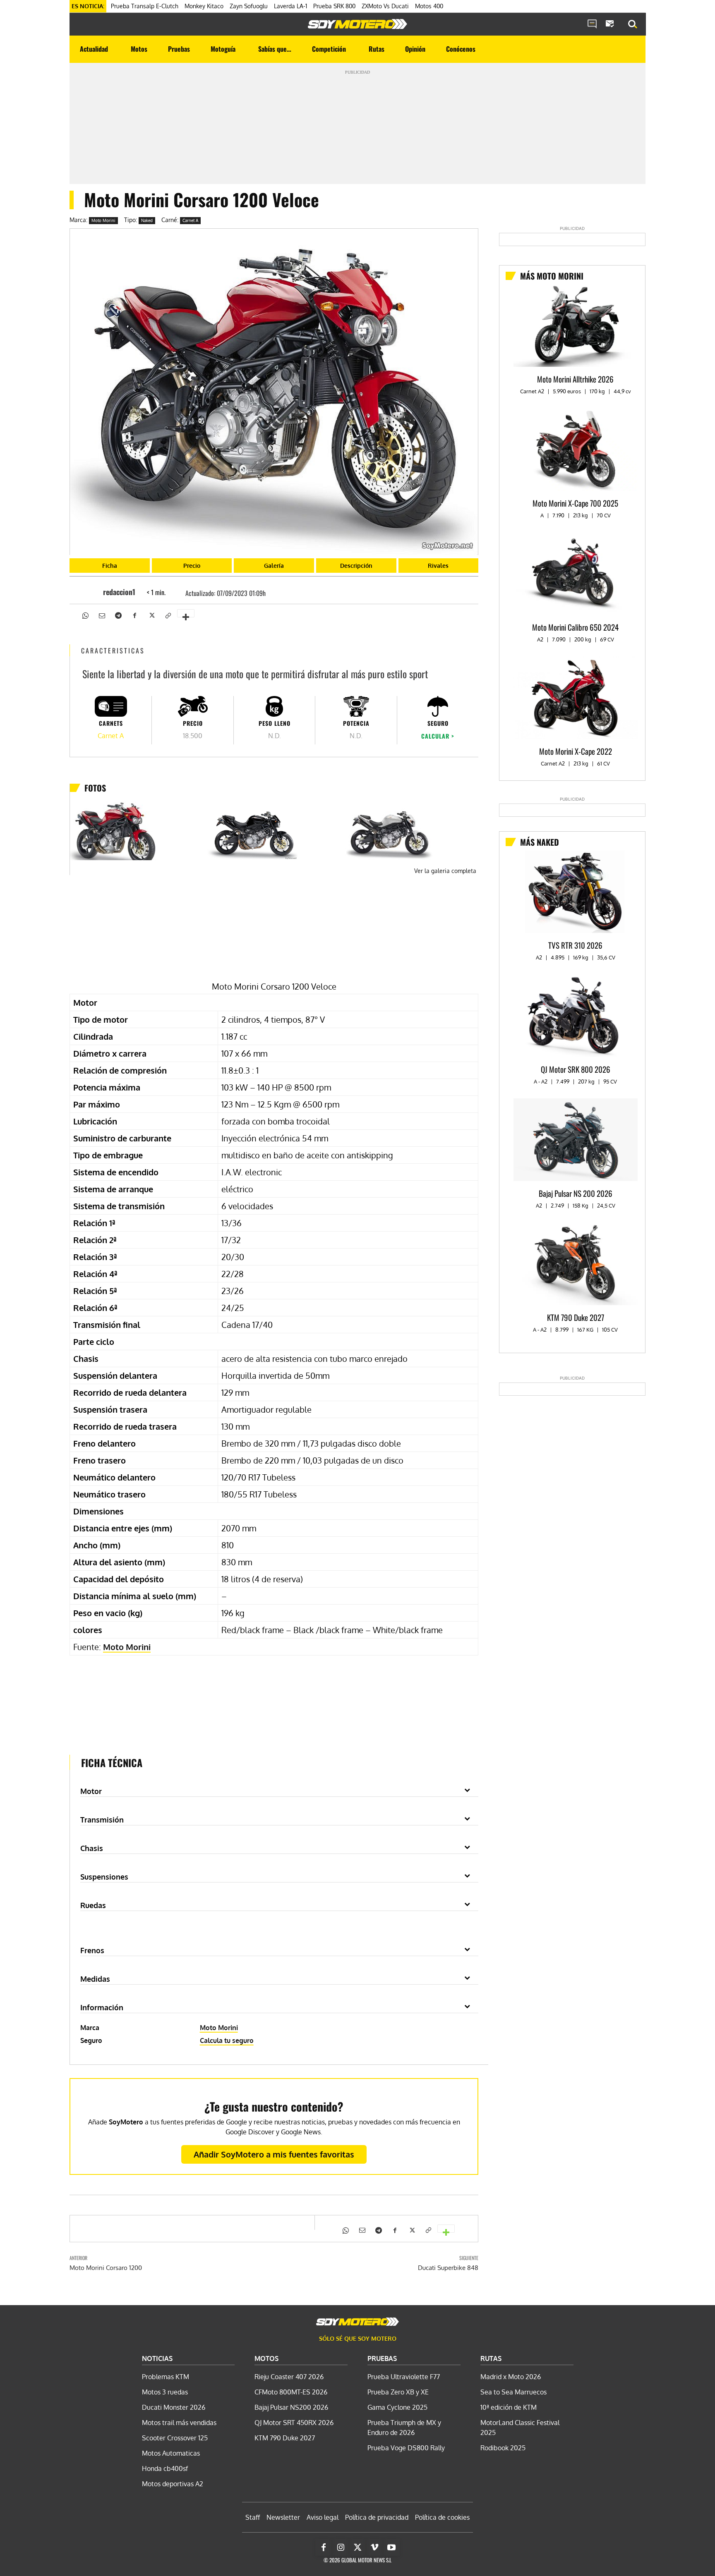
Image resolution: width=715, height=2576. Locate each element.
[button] (633, 24)
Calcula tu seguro (227, 2040)
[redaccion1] (91, 592)
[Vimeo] (374, 2547)
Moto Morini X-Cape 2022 (576, 751)
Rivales (438, 566)
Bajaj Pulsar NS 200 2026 (576, 1193)
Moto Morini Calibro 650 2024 (575, 627)
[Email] (101, 615)
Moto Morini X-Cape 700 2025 (575, 503)
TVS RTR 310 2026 (575, 945)
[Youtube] (391, 2547)
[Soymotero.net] (357, 24)
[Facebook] (134, 615)
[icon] (592, 24)
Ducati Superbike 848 (448, 2268)
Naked (147, 220)
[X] (151, 615)
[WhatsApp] (85, 615)
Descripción (356, 566)
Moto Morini (103, 220)
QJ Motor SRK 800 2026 (576, 1069)
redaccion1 (119, 592)
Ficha (110, 566)
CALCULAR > (438, 736)
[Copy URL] (168, 615)
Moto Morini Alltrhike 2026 (575, 379)
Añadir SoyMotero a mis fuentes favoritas (274, 2154)
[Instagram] (341, 2547)
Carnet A (190, 220)
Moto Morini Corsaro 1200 (106, 2268)
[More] (186, 613)
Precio (192, 566)
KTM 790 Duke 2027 (576, 1317)
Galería (274, 566)
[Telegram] (118, 615)
